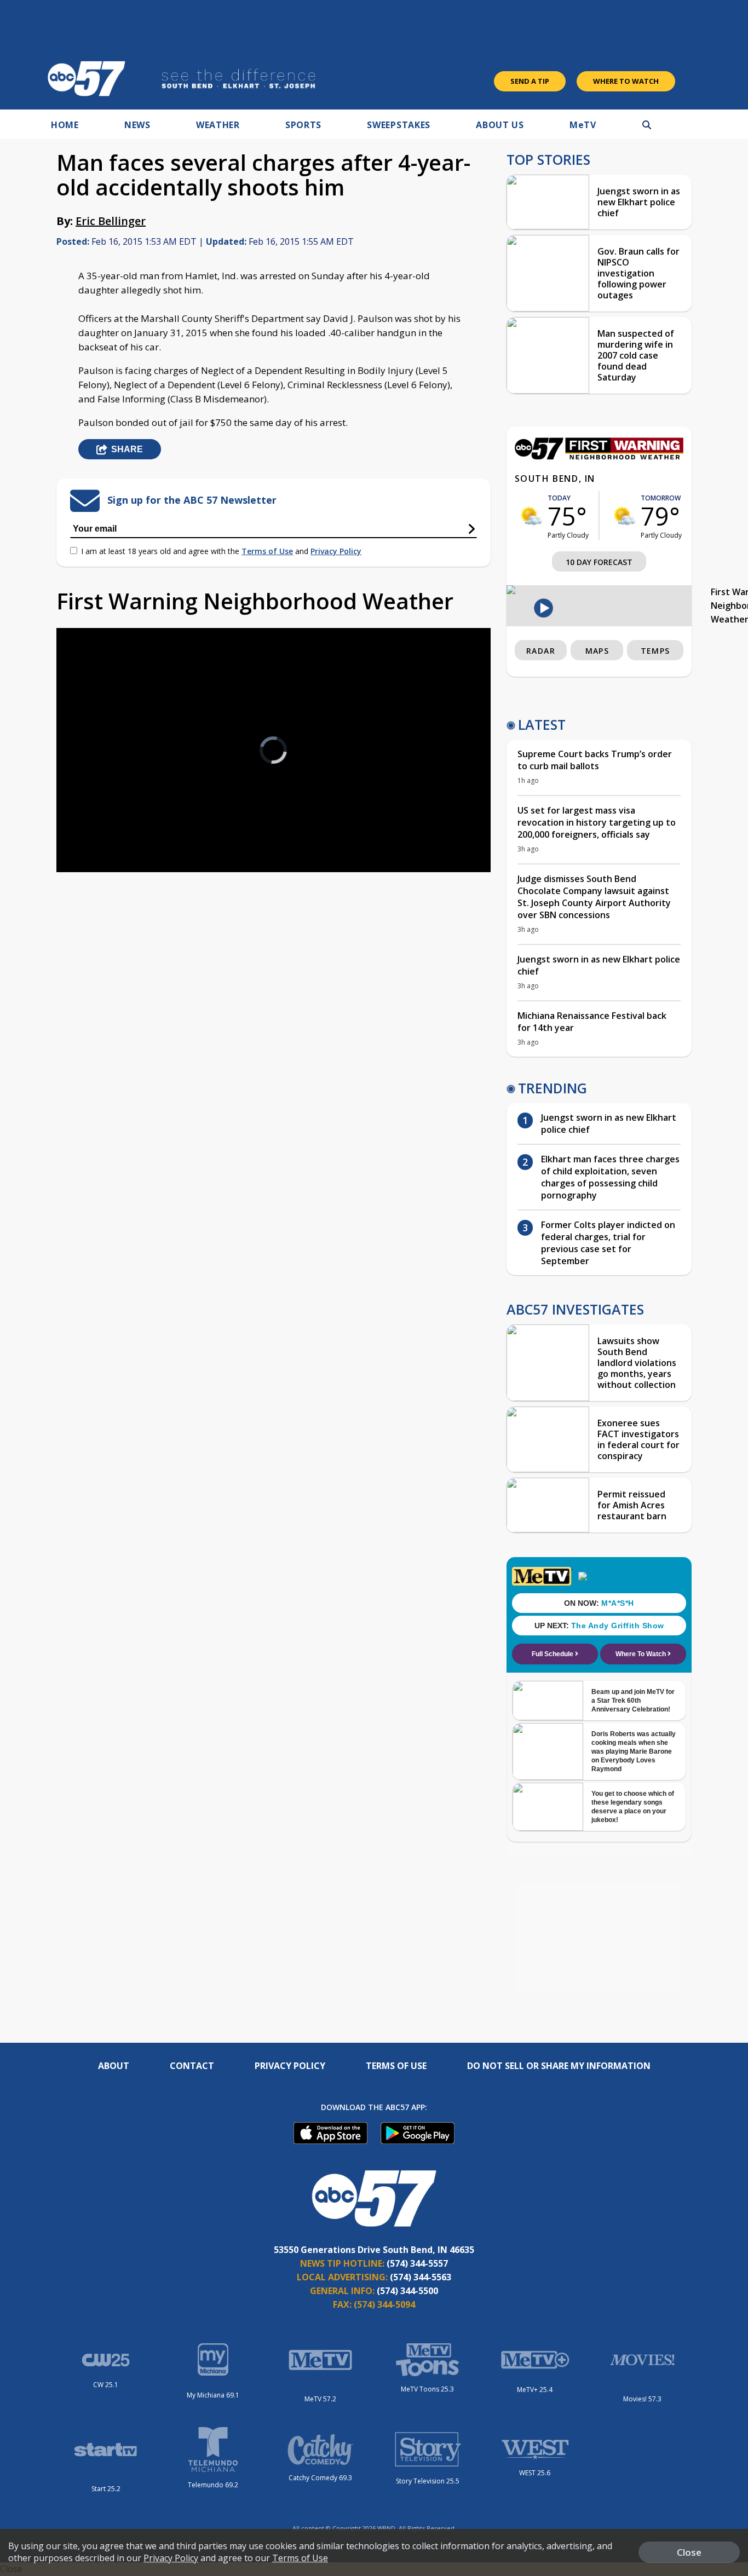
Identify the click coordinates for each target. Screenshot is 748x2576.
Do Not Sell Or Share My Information (559, 2066)
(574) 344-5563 (421, 2277)
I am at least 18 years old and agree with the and (221, 551)
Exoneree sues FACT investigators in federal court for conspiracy (638, 1439)
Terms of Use (267, 551)
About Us (500, 125)
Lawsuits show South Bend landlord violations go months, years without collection (637, 1363)
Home (65, 125)
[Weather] (599, 457)
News (137, 125)
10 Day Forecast (599, 562)
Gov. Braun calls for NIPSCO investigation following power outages (638, 273)
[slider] (95, 825)
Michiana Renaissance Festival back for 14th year (592, 1022)
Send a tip (530, 81)
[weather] (531, 516)
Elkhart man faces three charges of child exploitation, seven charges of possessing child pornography (610, 1177)
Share (127, 449)
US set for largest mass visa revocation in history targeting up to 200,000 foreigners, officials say (597, 822)
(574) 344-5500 (407, 2291)
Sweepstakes (399, 125)
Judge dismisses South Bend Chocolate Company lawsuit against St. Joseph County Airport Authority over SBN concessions (594, 897)
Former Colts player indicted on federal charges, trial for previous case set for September (608, 1243)
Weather (218, 125)
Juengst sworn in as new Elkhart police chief (639, 202)
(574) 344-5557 (417, 2263)
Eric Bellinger (111, 221)
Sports (303, 125)
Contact (192, 2066)
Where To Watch (626, 81)
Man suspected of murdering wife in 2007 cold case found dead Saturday (636, 355)
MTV (583, 125)
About (114, 2066)
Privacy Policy (336, 551)
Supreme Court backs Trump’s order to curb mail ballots (595, 760)
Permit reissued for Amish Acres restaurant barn (632, 1505)
